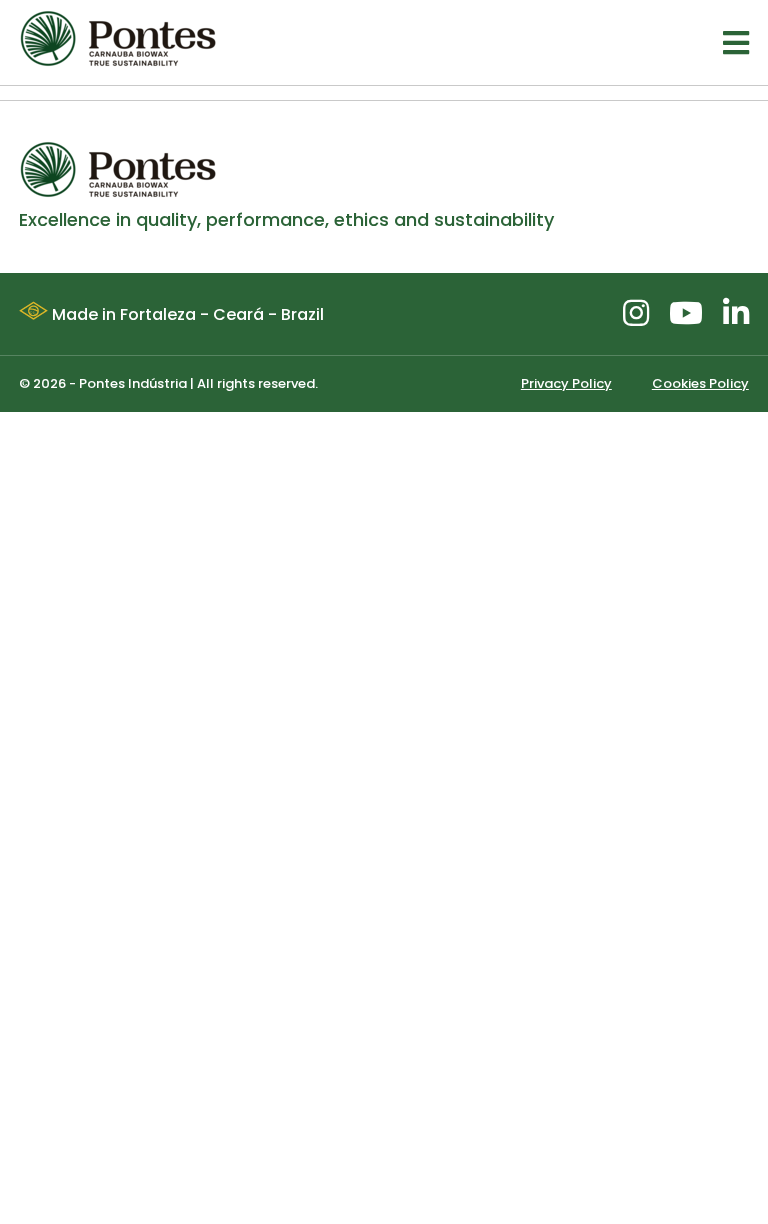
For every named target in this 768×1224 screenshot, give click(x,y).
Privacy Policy (566, 383)
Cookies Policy (700, 383)
